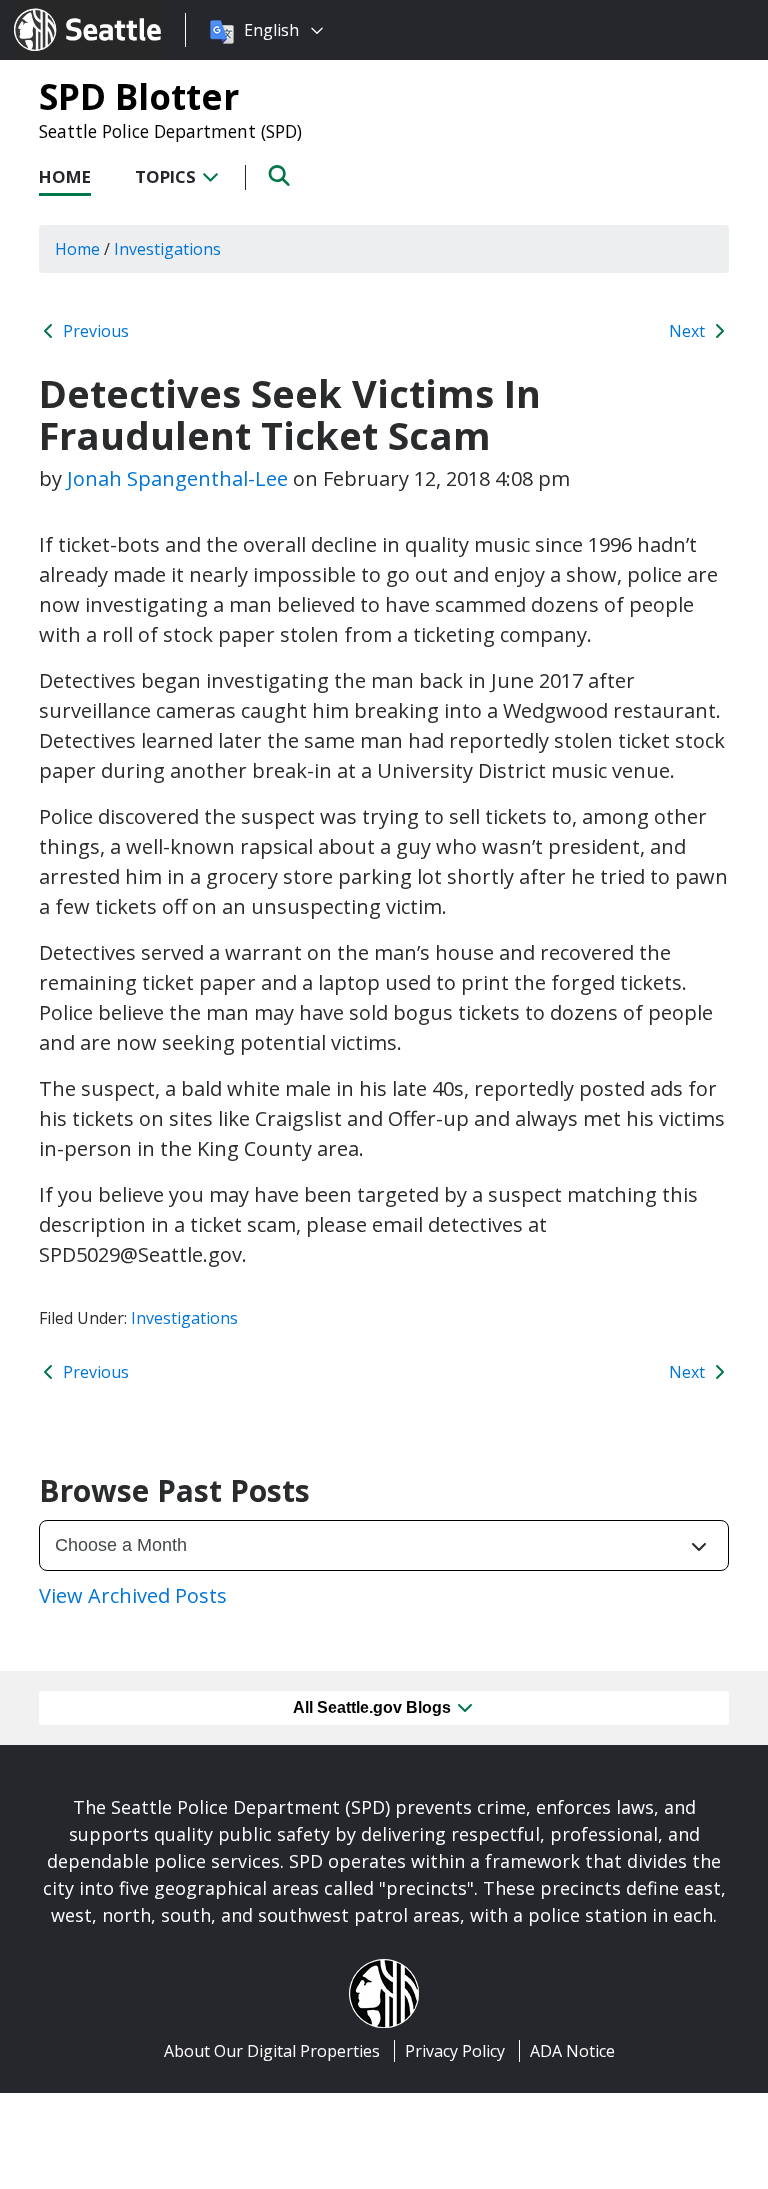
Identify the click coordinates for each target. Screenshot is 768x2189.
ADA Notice (572, 2051)
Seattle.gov (56, 11)
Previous (94, 331)
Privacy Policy (455, 2051)
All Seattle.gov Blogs (374, 1707)
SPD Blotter (139, 96)
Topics (167, 176)
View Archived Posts (133, 1595)
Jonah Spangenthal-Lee (177, 478)
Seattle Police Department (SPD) (170, 131)
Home (65, 176)
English (271, 30)
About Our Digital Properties (272, 2051)
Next (689, 331)
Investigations (184, 1318)
